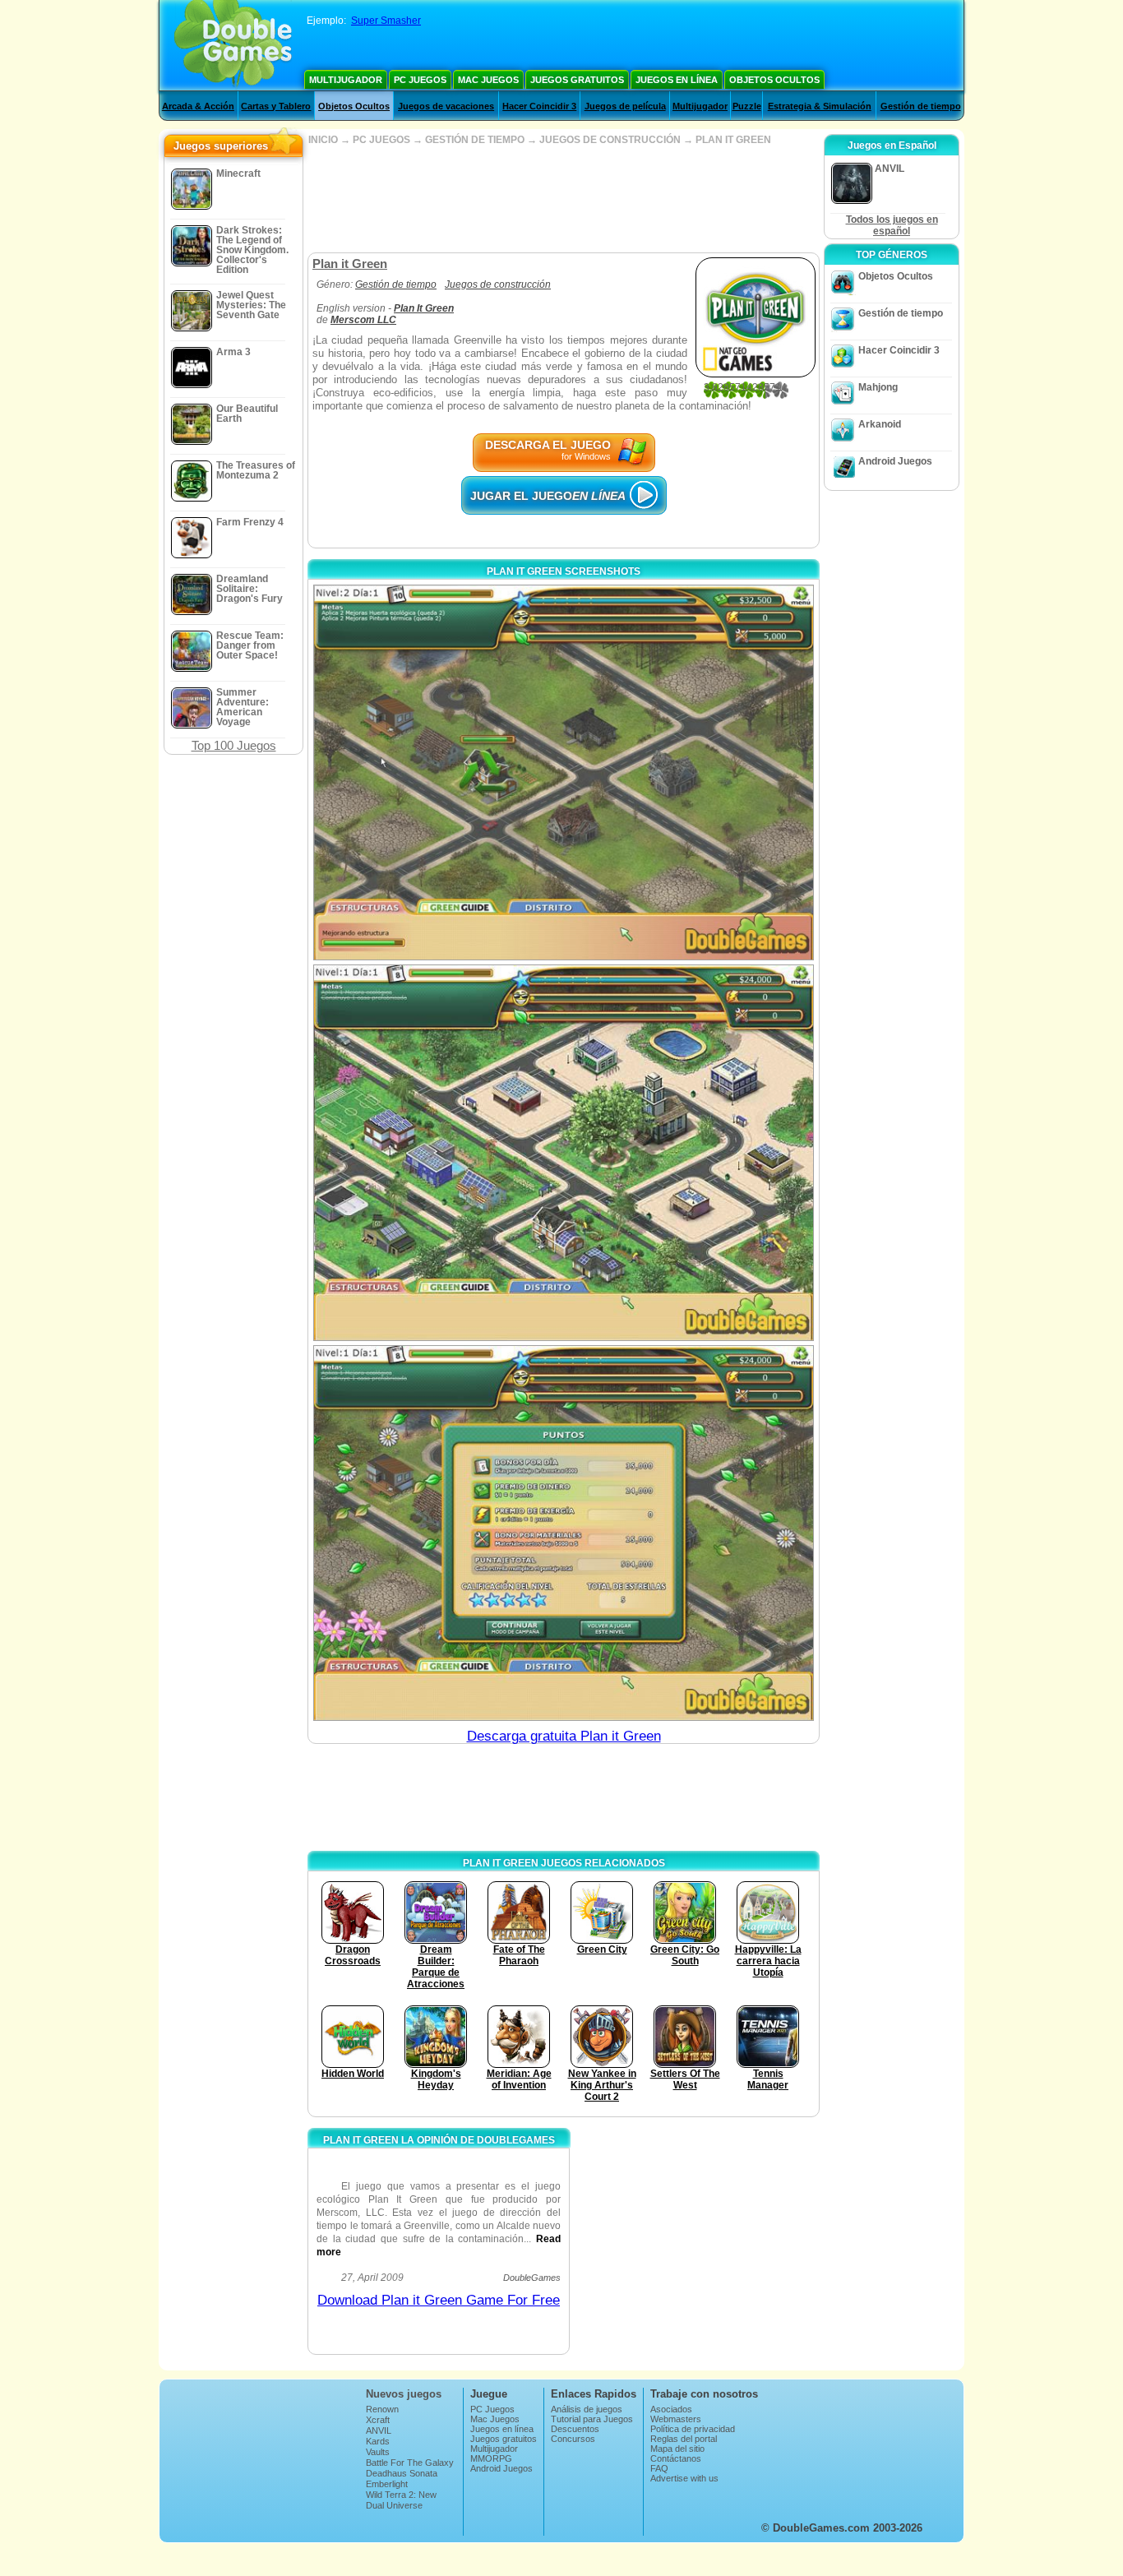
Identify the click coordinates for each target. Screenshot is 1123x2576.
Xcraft (378, 2420)
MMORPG (491, 2458)
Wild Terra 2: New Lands (401, 2500)
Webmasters (676, 2419)
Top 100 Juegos (234, 745)
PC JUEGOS (381, 140)
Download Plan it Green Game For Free (439, 2300)
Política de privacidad (693, 2429)
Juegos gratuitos (577, 80)
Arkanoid (880, 424)
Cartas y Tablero (276, 106)
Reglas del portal (684, 2439)
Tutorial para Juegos (592, 2419)
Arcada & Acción (198, 106)
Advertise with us (684, 2478)
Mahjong (878, 387)
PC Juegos (420, 80)
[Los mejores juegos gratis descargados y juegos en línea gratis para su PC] (233, 45)
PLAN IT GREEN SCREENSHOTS (564, 571)
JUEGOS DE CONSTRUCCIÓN (610, 140)
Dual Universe (394, 2505)
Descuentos (575, 2429)
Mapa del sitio (677, 2449)
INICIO (323, 140)
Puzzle (747, 106)
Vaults (378, 2452)
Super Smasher (386, 21)
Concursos (573, 2439)
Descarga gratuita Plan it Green (564, 1736)
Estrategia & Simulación (820, 106)
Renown (382, 2409)
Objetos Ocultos (774, 80)
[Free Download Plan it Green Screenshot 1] (564, 772)
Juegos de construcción (498, 284)
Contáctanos (676, 2458)
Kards (378, 2441)
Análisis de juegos (587, 2409)
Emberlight (387, 2484)
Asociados (671, 2409)
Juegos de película (625, 106)
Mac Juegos (488, 80)
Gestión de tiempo (921, 106)
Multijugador (346, 80)
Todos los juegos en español (892, 225)
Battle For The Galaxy (410, 2463)
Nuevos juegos (404, 2394)
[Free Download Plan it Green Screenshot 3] (564, 1533)
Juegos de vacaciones (446, 106)
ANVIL (379, 2430)
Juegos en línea (677, 80)
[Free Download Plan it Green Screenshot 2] (564, 1152)
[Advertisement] (563, 199)
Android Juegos (895, 461)
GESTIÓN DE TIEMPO (475, 140)
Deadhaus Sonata (402, 2473)
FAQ (659, 2468)
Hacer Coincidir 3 (539, 106)
